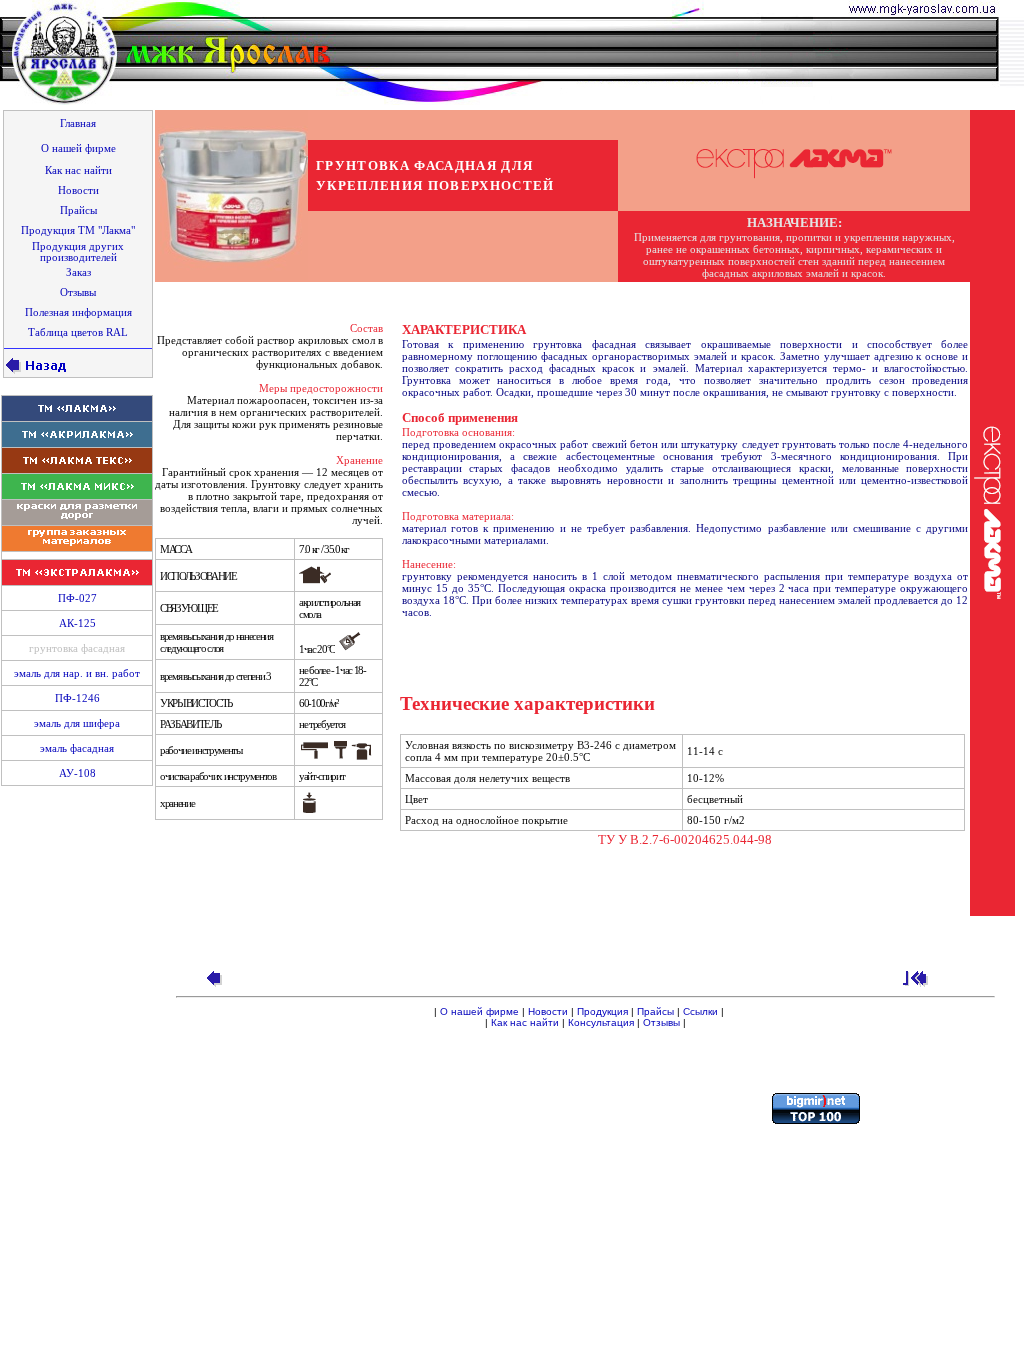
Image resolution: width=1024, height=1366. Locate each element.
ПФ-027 (77, 598)
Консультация (601, 1022)
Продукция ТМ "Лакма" (78, 230)
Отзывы (661, 1022)
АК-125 (77, 623)
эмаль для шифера (77, 723)
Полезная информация (78, 312)
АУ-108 (77, 773)
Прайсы (655, 1011)
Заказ (78, 272)
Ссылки (700, 1011)
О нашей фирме (479, 1011)
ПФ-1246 (77, 698)
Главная (78, 123)
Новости (548, 1011)
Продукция (602, 1011)
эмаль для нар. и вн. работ (77, 673)
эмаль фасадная (77, 748)
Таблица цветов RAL (78, 332)
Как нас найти (525, 1022)
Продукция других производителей (78, 252)
